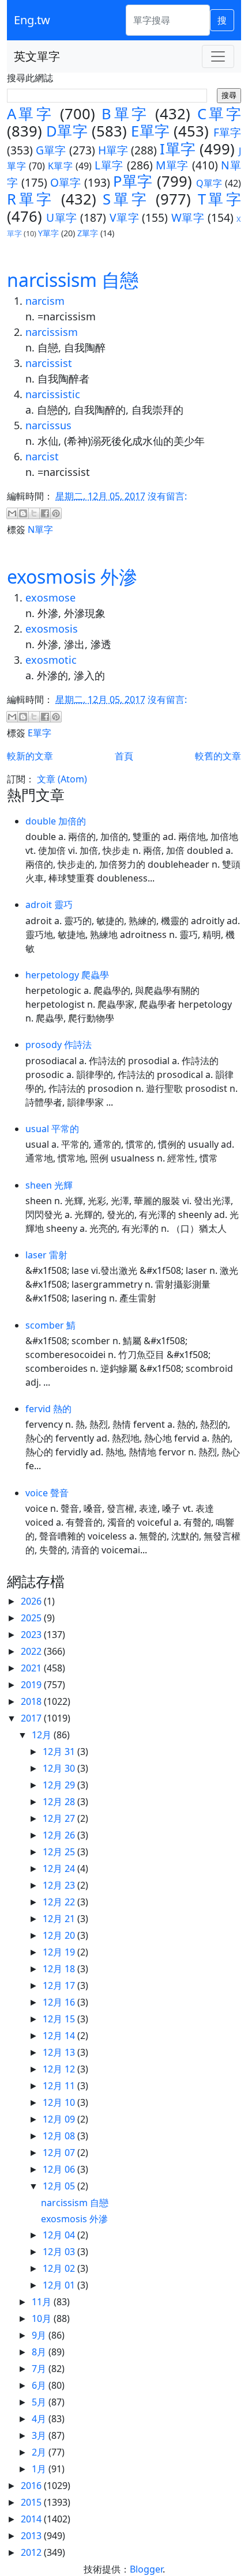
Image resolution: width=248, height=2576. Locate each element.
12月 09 (60, 2119)
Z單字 (88, 233)
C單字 (219, 114)
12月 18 (60, 1969)
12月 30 (60, 1768)
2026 (32, 1601)
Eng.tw (32, 20)
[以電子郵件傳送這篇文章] (12, 513)
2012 (32, 2552)
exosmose (50, 597)
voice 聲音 (47, 1493)
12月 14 (60, 2036)
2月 (40, 2452)
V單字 (124, 217)
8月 (40, 2352)
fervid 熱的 (48, 1409)
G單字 (51, 150)
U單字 (61, 217)
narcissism (52, 332)
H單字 (113, 150)
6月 (40, 2385)
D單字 (67, 131)
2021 (32, 1668)
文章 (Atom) (62, 779)
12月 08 (60, 2136)
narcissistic (53, 394)
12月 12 (60, 2069)
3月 (40, 2435)
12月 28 (60, 1802)
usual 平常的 (52, 1129)
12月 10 (60, 2102)
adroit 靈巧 (49, 905)
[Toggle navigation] (218, 56)
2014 (32, 2519)
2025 (32, 1618)
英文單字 (37, 56)
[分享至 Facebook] (45, 513)
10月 (43, 2318)
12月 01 (60, 2285)
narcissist (49, 363)
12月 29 (60, 1785)
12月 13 (60, 2052)
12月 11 (60, 2086)
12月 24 (60, 1868)
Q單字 (209, 183)
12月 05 (60, 2186)
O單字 (66, 182)
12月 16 (60, 2002)
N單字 (40, 529)
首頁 (124, 756)
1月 (40, 2469)
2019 (32, 1685)
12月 (43, 1735)
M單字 (172, 165)
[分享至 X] (34, 513)
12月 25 (60, 1852)
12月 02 (60, 2268)
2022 (32, 1651)
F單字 (227, 132)
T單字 (219, 199)
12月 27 (60, 1818)
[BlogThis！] (23, 513)
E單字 (150, 131)
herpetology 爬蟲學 (67, 975)
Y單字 (48, 233)
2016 (32, 2486)
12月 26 (60, 1835)
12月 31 (60, 1752)
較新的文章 (30, 756)
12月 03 (60, 2252)
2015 (32, 2502)
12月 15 (60, 2019)
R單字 (31, 199)
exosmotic (51, 660)
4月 (40, 2419)
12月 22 (60, 1902)
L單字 (109, 165)
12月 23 (60, 1885)
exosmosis (52, 629)
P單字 (133, 181)
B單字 (125, 114)
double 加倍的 (56, 821)
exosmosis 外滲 (72, 576)
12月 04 (60, 2235)
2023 (32, 1635)
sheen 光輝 (49, 1185)
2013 (32, 2536)
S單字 (126, 199)
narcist (42, 456)
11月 (43, 2302)
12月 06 (60, 2169)
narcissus (48, 425)
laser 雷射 (46, 1255)
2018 (32, 1701)
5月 (40, 2402)
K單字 (61, 166)
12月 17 (60, 1985)
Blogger (146, 2569)
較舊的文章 (218, 756)
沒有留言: (167, 496)
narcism (45, 301)
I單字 (177, 149)
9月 (40, 2335)
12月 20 (60, 1935)
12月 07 (60, 2153)
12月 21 (60, 1919)
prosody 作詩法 (59, 1045)
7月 (40, 2369)
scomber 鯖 (50, 1325)
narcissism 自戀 (73, 280)
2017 (32, 1718)
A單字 (30, 114)
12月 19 (60, 1952)
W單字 (188, 217)
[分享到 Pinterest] (56, 513)
